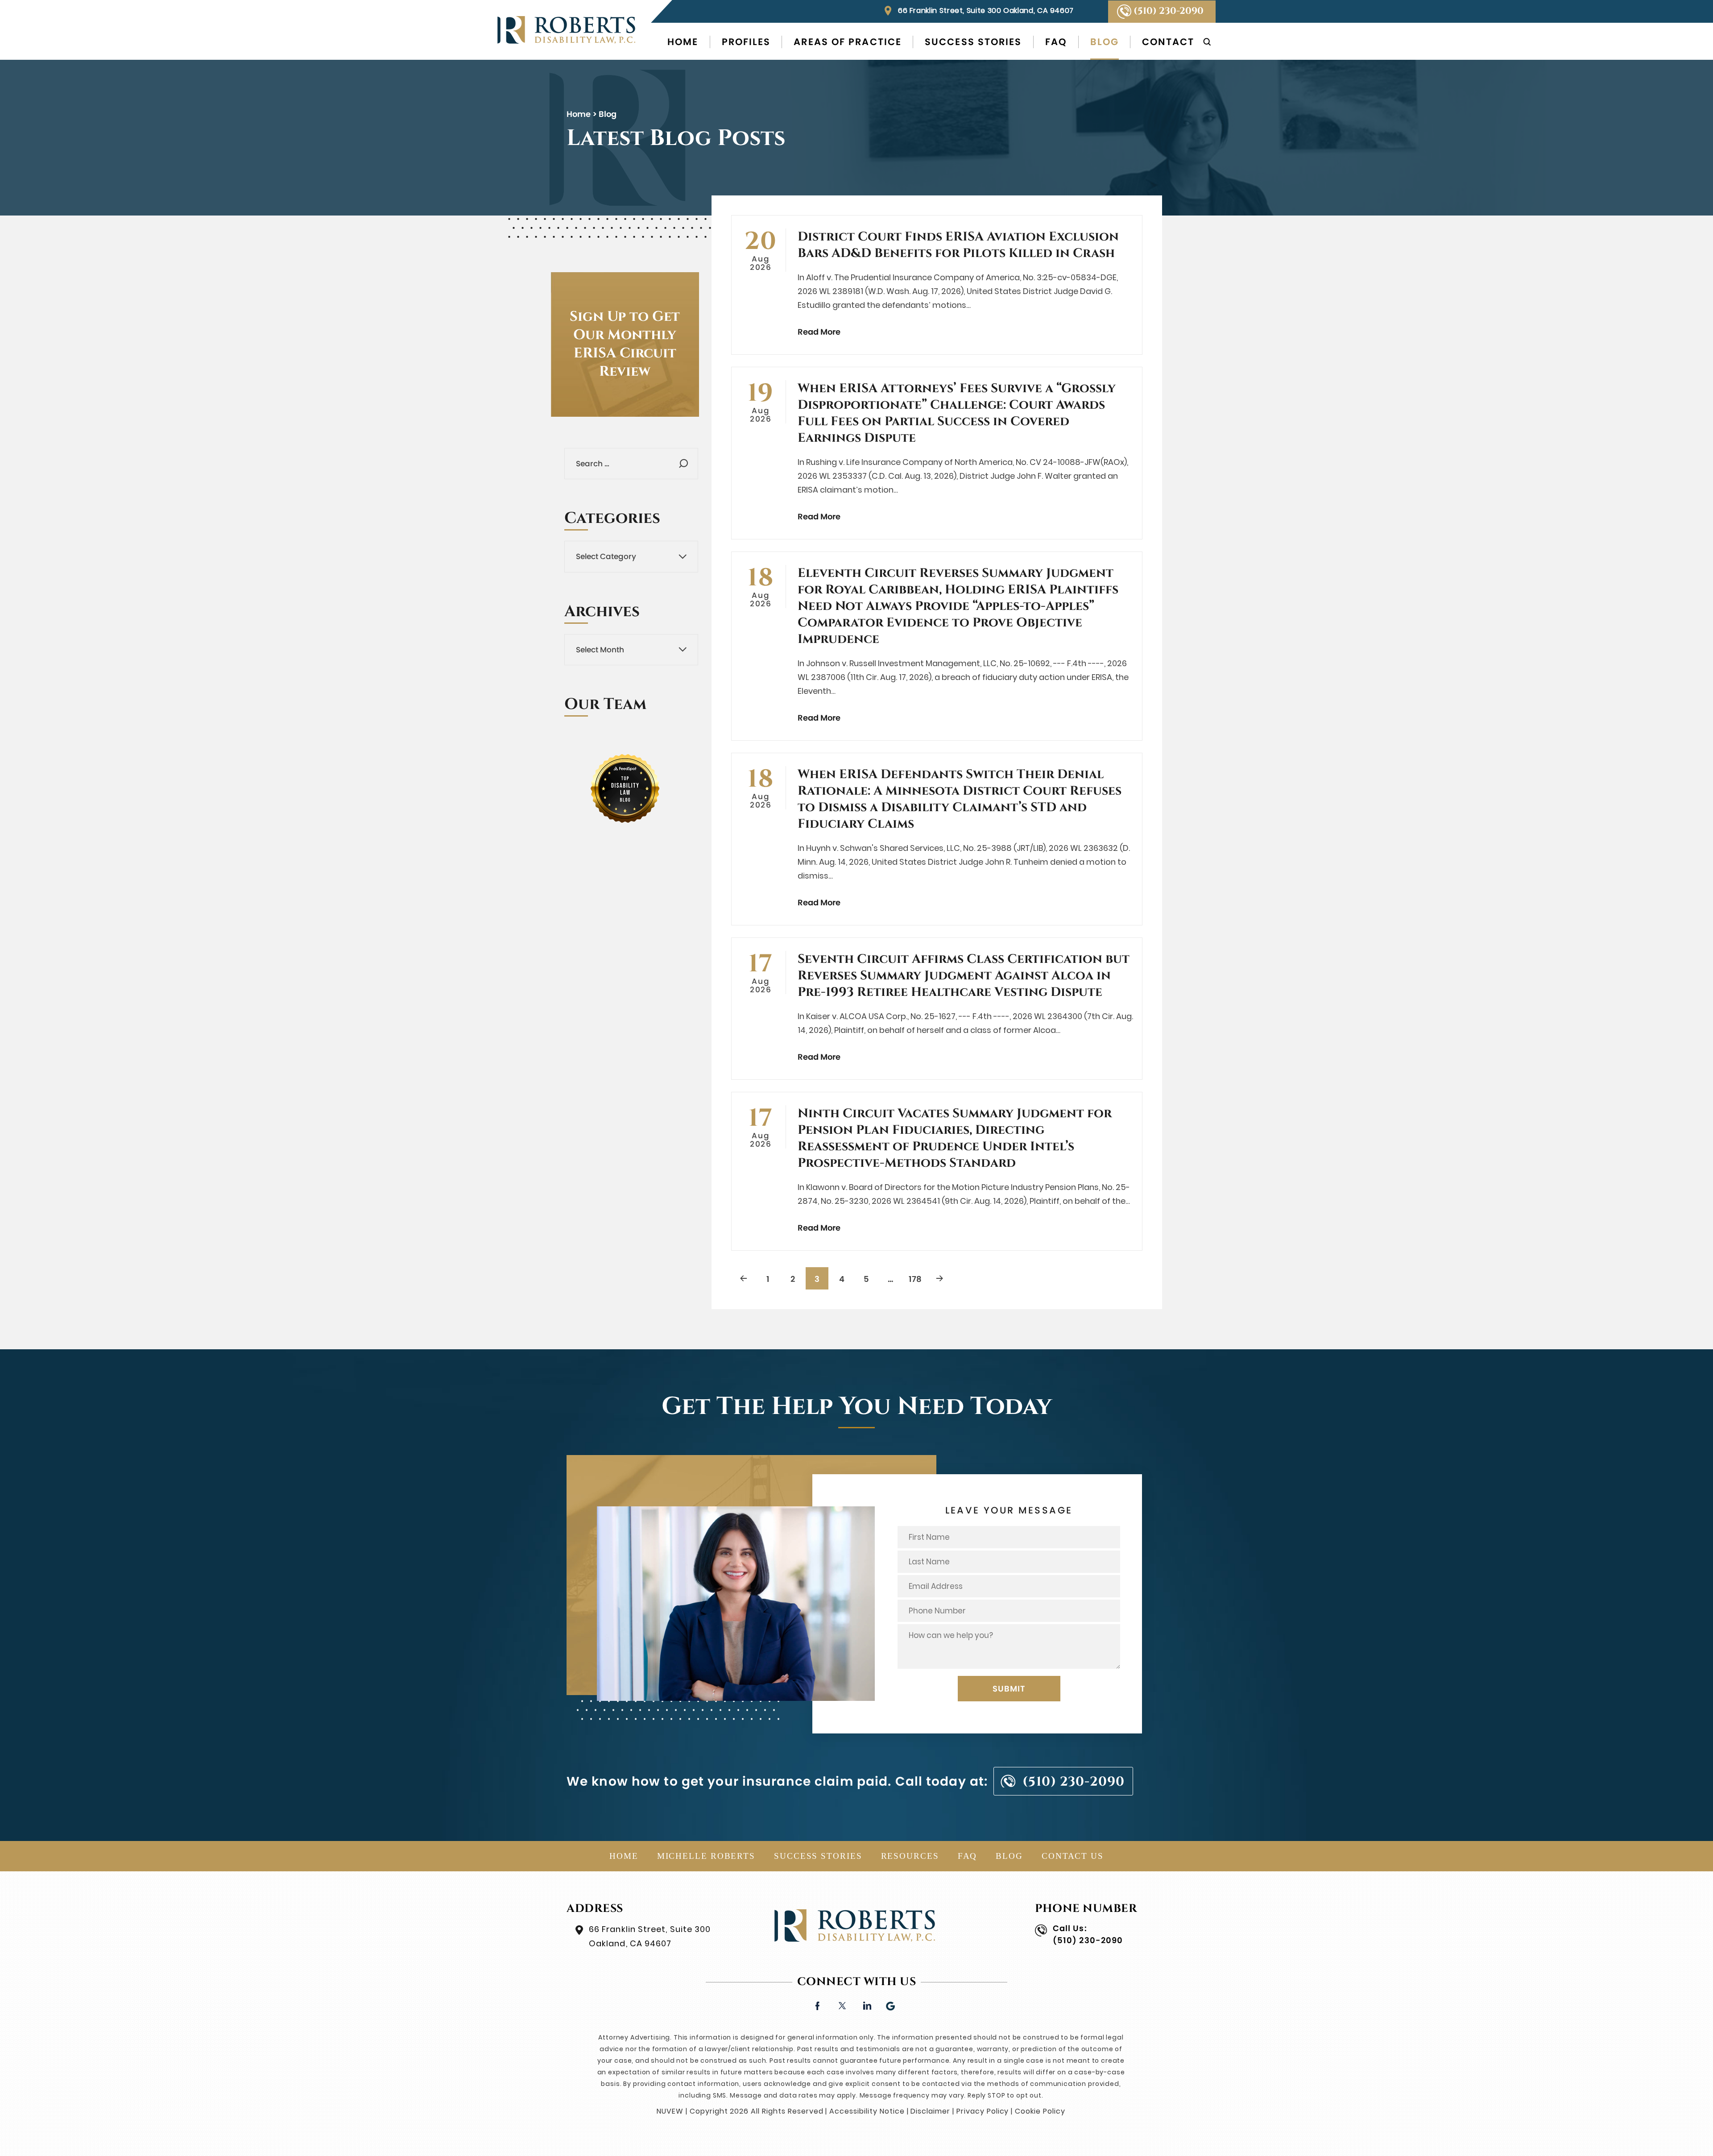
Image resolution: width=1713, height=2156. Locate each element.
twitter (842, 2005)
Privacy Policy (983, 2111)
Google (891, 2005)
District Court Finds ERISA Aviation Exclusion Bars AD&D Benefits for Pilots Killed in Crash (958, 245)
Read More (819, 332)
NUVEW (670, 2111)
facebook (817, 2005)
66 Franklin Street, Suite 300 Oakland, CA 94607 (986, 10)
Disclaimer (930, 2111)
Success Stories (973, 42)
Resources (910, 1856)
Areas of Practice (848, 42)
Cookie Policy (1040, 2111)
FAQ (1056, 42)
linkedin (867, 2005)
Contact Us (1073, 1856)
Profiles (746, 42)
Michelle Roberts (706, 1856)
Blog (1105, 42)
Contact (1168, 42)
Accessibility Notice (867, 2111)
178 (915, 1279)
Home (683, 42)
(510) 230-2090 (1169, 11)
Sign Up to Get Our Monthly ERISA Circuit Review (625, 344)
